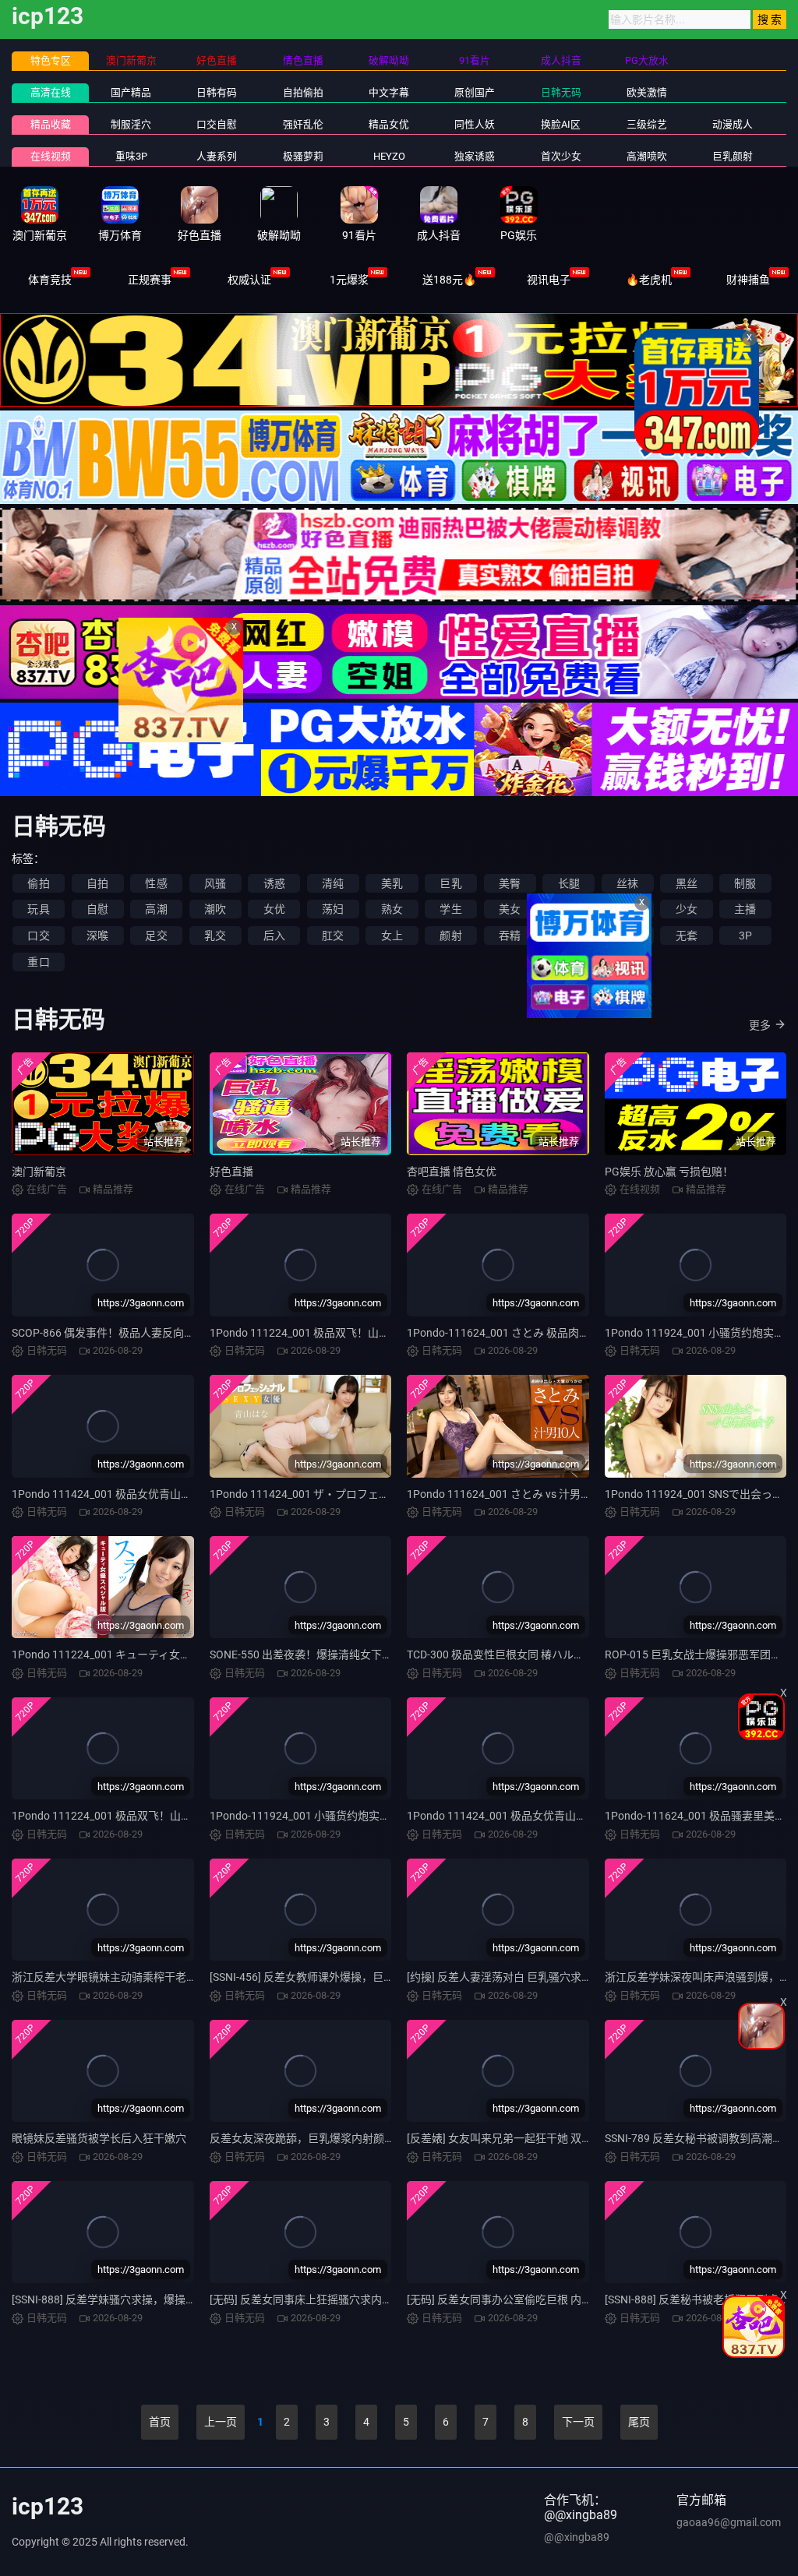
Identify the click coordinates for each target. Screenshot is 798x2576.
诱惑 (274, 883)
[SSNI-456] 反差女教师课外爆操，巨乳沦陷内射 (324, 1977)
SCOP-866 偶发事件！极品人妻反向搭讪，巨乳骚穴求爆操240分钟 (173, 1333)
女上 (392, 936)
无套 (687, 936)
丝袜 (627, 883)
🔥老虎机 (649, 280)
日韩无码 (561, 92)
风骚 (215, 883)
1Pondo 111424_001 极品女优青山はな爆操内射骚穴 (535, 1816)
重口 (38, 962)
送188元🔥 (449, 280)
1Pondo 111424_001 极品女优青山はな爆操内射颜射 (140, 1494)
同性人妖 (475, 124)
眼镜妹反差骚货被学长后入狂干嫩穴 (99, 2138)
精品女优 (389, 124)
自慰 (97, 909)
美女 (510, 909)
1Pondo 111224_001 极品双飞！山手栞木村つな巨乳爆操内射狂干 (173, 1816)
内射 (627, 936)
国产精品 (131, 92)
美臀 (510, 883)
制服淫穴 (131, 124)
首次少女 (561, 156)
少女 (687, 909)
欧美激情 (647, 92)
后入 (274, 936)
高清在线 (51, 92)
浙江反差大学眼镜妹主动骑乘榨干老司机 (110, 1977)
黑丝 (687, 883)
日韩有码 (217, 92)
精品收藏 (51, 124)
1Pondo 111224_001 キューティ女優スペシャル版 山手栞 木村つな (174, 1654)
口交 (38, 936)
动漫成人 (733, 124)
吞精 (510, 936)
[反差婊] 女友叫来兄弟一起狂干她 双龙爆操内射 (521, 2138)
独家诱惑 (475, 156)
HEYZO (389, 156)
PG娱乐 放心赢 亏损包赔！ (669, 1172)
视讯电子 (549, 280)
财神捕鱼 (748, 280)
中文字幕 (389, 92)
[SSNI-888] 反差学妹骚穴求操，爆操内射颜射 (120, 2299)
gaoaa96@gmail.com (729, 2522)
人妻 (569, 909)
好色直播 (231, 1172)
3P (745, 936)
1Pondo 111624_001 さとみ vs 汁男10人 (505, 1494)
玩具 (38, 909)
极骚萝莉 (303, 156)
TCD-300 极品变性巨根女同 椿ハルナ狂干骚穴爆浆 (528, 1654)
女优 (274, 909)
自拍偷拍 (303, 92)
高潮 (156, 909)
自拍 (97, 883)
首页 (160, 2422)
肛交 (333, 936)
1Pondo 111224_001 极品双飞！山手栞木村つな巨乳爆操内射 (360, 1333)
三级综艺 (647, 124)
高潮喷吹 (647, 156)
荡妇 (333, 909)
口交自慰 (217, 124)
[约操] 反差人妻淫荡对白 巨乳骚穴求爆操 (505, 1977)
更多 (760, 1025)
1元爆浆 (349, 280)
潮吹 (215, 909)
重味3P (131, 156)
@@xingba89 (577, 2537)
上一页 (221, 2422)
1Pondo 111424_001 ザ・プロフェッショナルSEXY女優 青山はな (368, 1494)
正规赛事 (150, 280)
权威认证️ (249, 280)
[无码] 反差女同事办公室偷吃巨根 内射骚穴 (510, 2299)
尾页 (639, 2422)
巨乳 (450, 883)
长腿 (569, 883)
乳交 (215, 936)
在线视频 (51, 156)
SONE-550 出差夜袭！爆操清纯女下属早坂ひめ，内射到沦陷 (355, 1654)
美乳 (392, 883)
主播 (745, 909)
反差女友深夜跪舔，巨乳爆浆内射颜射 (302, 2138)
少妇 (627, 909)
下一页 (578, 2422)
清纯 (333, 883)
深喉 (97, 936)
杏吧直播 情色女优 (452, 1172)
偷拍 (38, 883)
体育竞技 (50, 280)
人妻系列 (217, 156)
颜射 (450, 936)
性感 (156, 883)
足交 (156, 936)
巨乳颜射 (733, 156)
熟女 (392, 909)
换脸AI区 (561, 124)
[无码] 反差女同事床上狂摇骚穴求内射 (301, 2299)
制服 (745, 883)
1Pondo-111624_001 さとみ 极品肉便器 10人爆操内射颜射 (549, 1333)
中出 (569, 936)
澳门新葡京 (39, 1172)
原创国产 (475, 92)
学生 (450, 909)
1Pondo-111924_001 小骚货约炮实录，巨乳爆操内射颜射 (349, 1816)
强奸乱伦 (303, 124)
